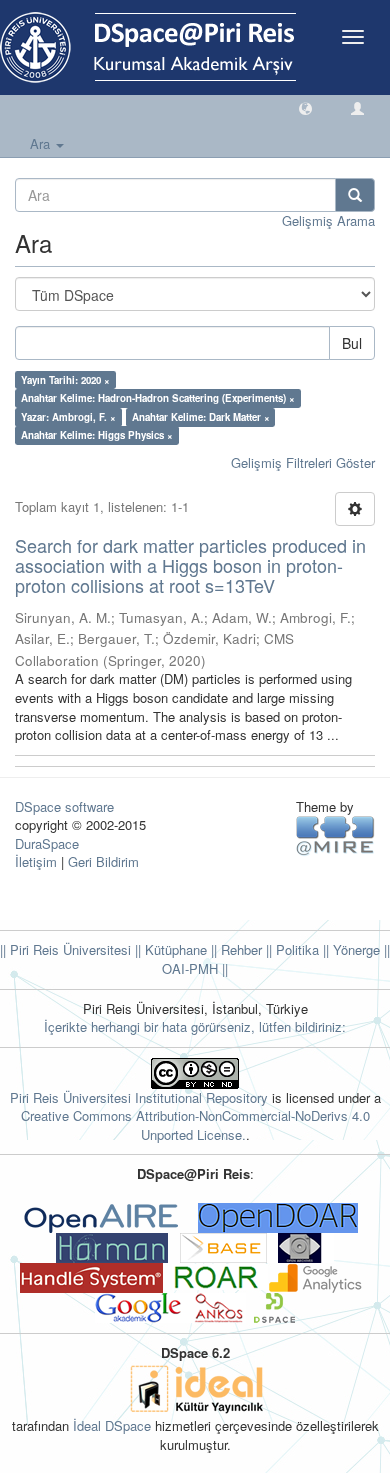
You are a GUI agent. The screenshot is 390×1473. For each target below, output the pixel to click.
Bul (352, 343)
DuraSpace (47, 843)
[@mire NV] (335, 834)
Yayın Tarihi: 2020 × (65, 380)
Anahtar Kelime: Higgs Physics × (97, 435)
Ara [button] (42, 143)
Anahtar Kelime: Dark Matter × (201, 417)
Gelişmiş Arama (328, 220)
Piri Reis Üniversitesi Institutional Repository (139, 1097)
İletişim (36, 861)
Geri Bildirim (103, 861)
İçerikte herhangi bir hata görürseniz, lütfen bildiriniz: (195, 1026)
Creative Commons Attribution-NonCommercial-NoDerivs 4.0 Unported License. (195, 1125)
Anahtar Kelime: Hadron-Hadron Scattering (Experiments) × (158, 398)
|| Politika (290, 949)
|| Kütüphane (169, 949)
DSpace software (64, 806)
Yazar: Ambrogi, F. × (68, 417)
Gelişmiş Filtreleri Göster (303, 462)
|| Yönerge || (354, 949)
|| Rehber (234, 949)
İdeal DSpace (112, 1425)
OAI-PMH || (195, 968)
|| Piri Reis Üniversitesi (65, 949)
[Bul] (355, 195)
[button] (305, 107)
